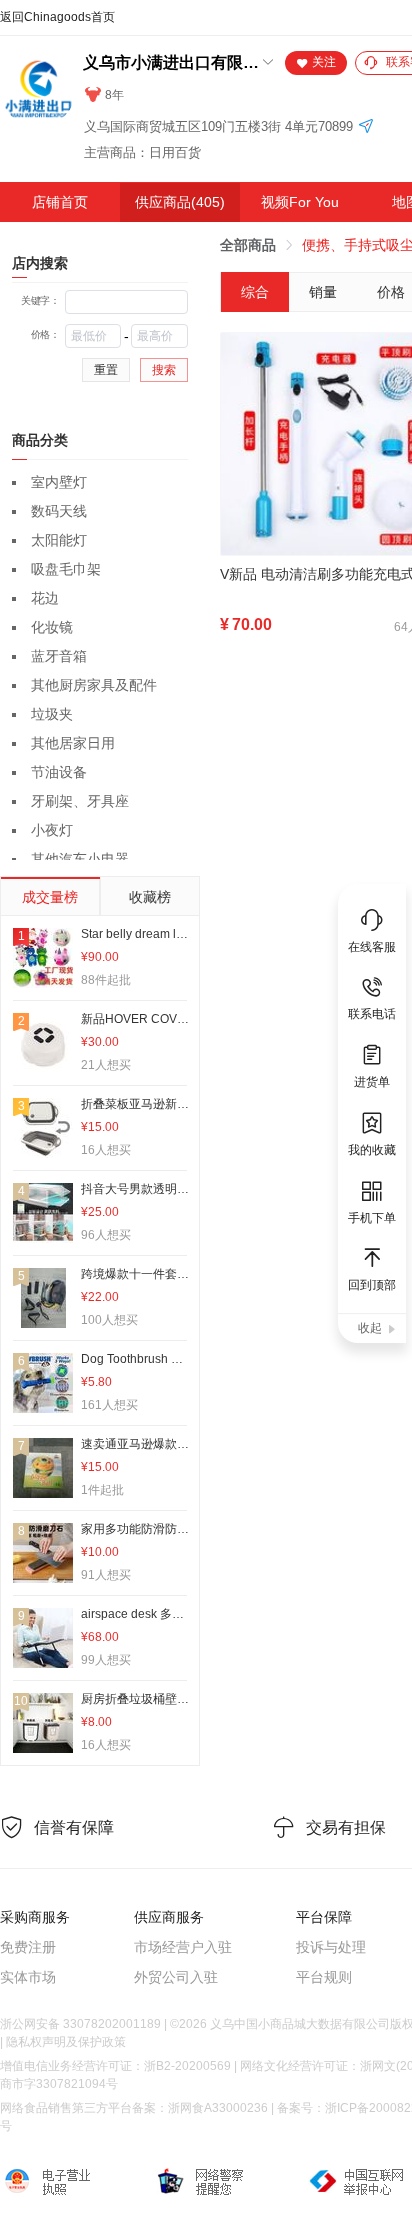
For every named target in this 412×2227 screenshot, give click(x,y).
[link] (248, 245)
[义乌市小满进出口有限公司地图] (366, 127)
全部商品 (248, 245)
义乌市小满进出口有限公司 (171, 62)
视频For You (300, 202)
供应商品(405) (180, 202)
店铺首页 (60, 202)
